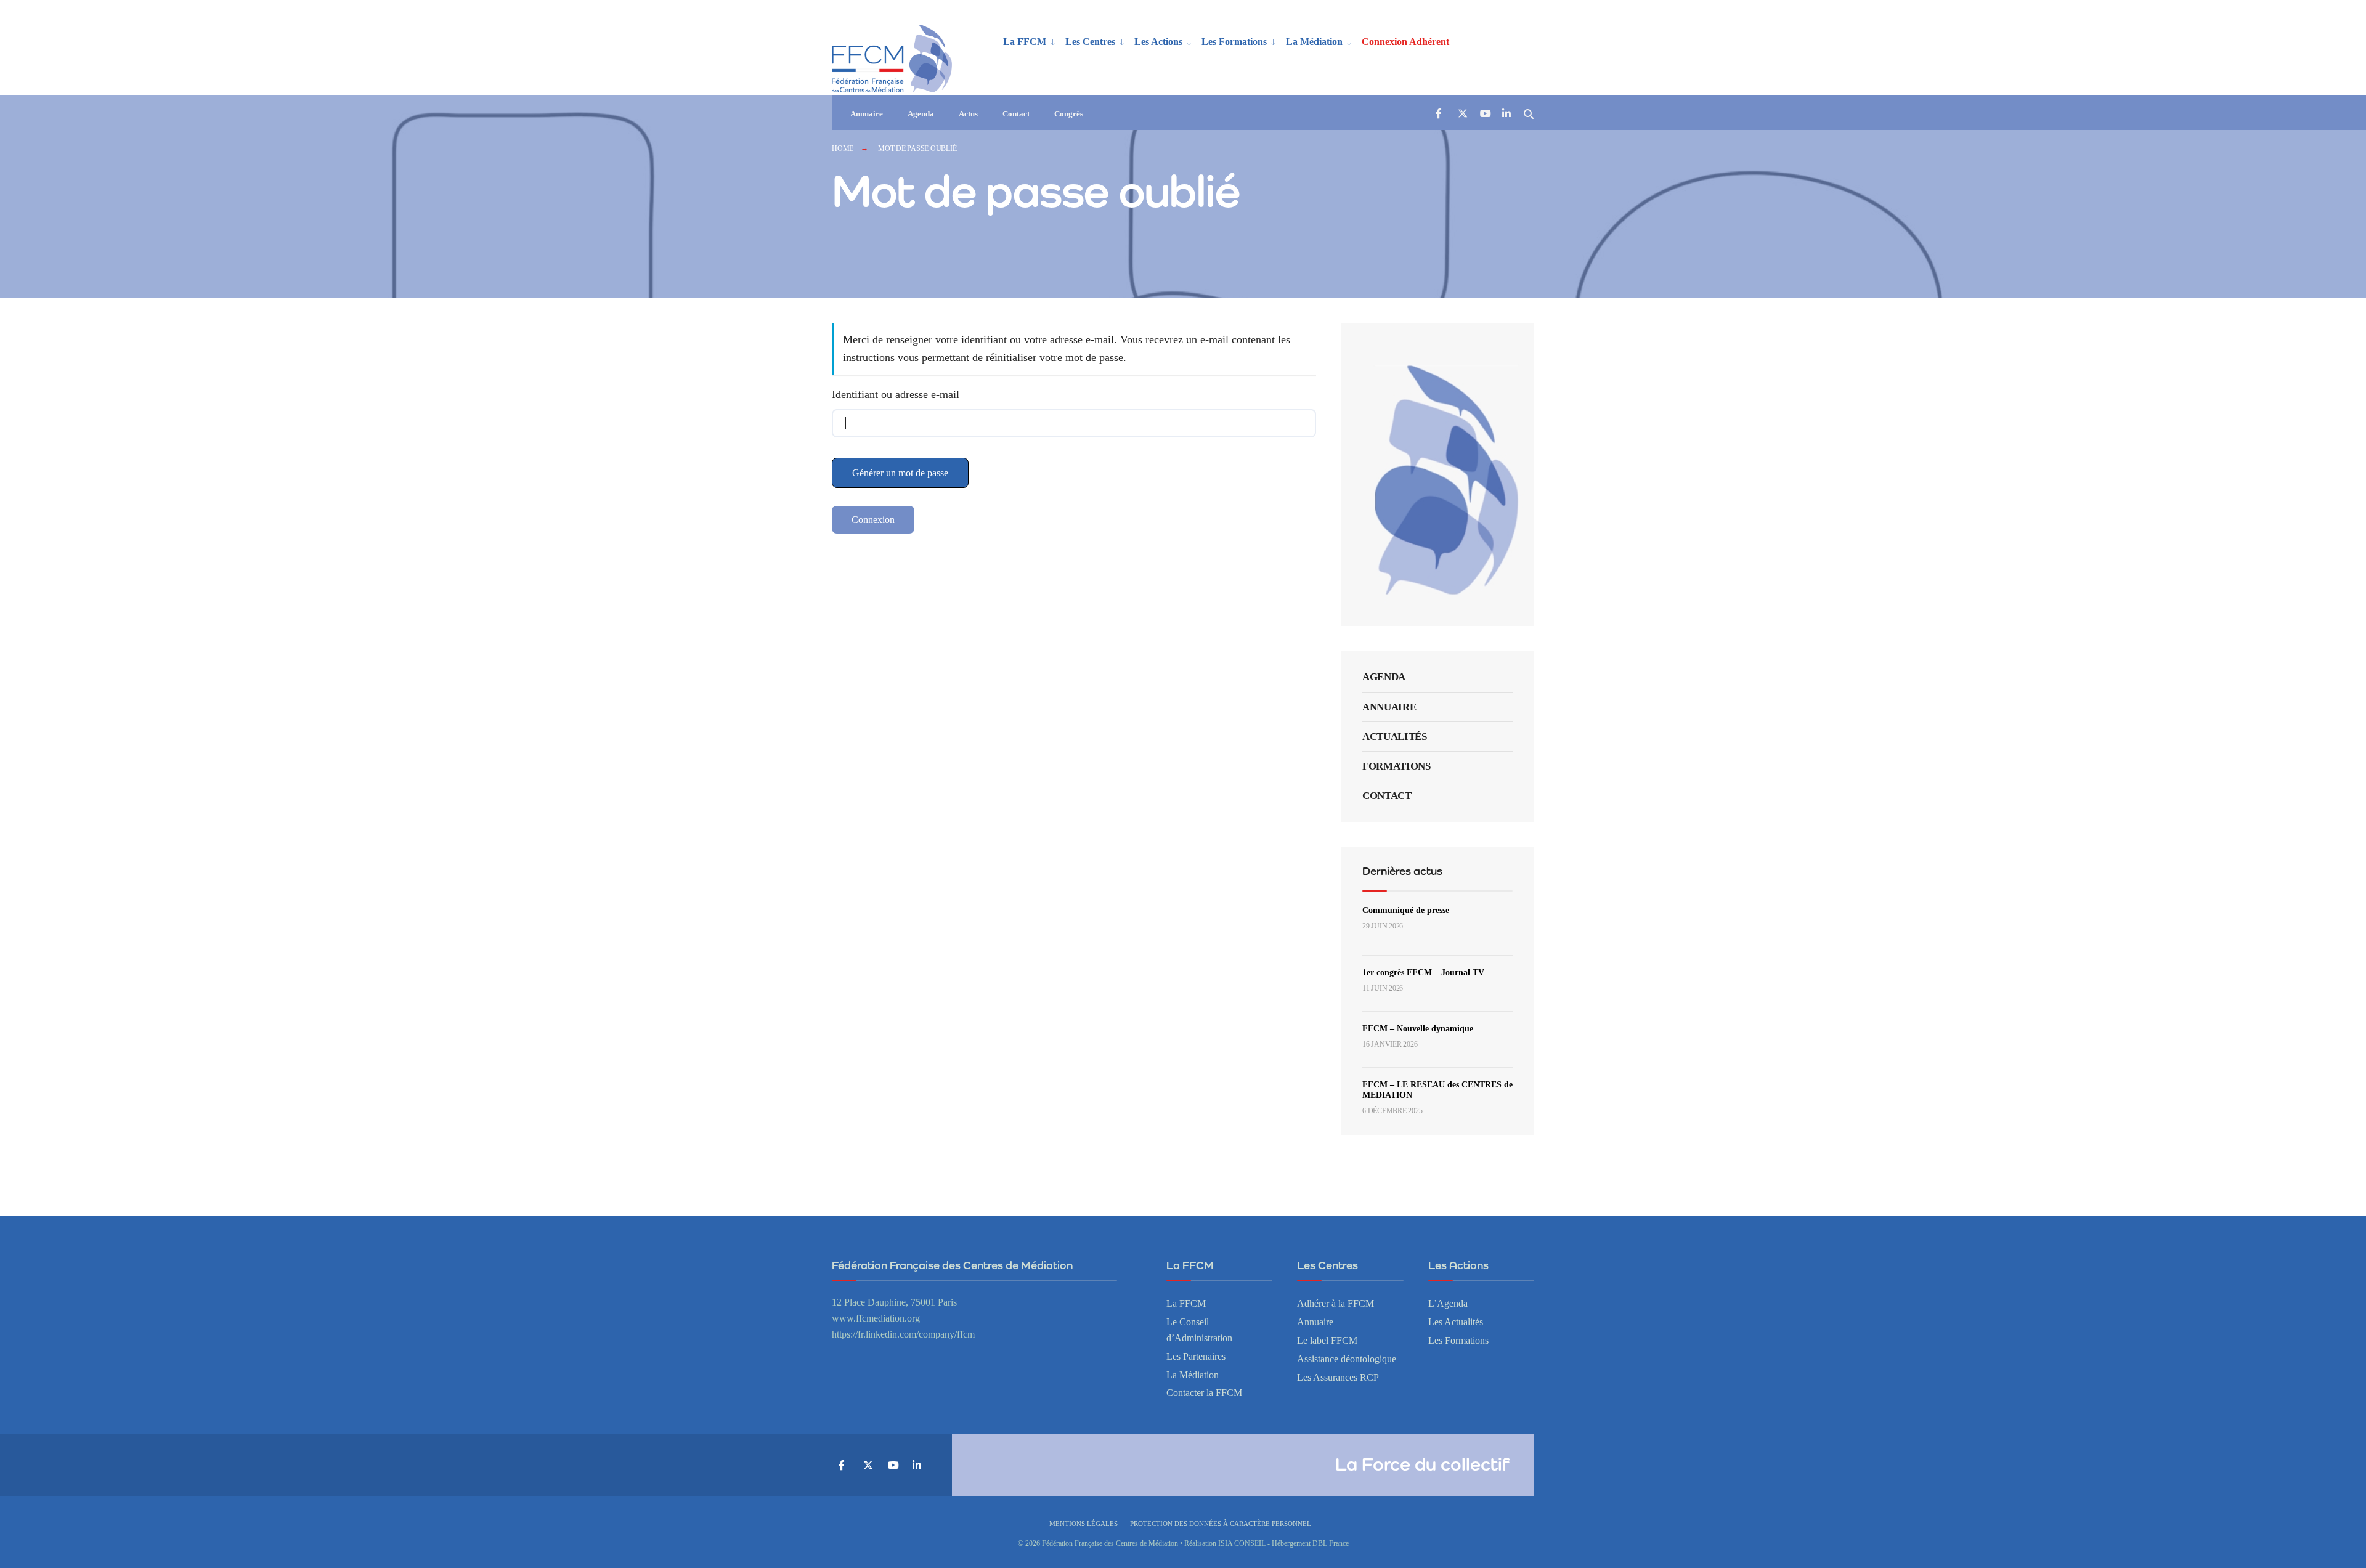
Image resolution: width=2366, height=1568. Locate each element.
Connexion (873, 520)
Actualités (1395, 737)
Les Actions (1158, 42)
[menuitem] (1029, 41)
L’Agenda (1448, 1304)
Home (843, 148)
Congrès (1069, 114)
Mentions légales (1083, 1524)
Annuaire (867, 114)
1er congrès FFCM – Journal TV (1423, 973)
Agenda (921, 114)
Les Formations (1234, 42)
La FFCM (1025, 42)
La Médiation (1314, 42)
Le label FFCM (1327, 1341)
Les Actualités (1456, 1322)
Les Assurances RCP (1338, 1378)
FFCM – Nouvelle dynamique (1418, 1029)
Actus (968, 114)
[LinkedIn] (1506, 113)
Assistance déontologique (1347, 1359)
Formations (1396, 766)
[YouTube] (1484, 113)
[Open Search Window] (1529, 113)
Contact (1016, 114)
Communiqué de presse (1406, 910)
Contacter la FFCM (1204, 1393)
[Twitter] (1462, 113)
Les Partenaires (1196, 1357)
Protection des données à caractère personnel (1221, 1524)
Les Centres (1090, 42)
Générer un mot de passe (900, 473)
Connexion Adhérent (1405, 42)
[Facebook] (1440, 113)
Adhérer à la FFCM (1335, 1304)
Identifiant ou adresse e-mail (896, 394)
